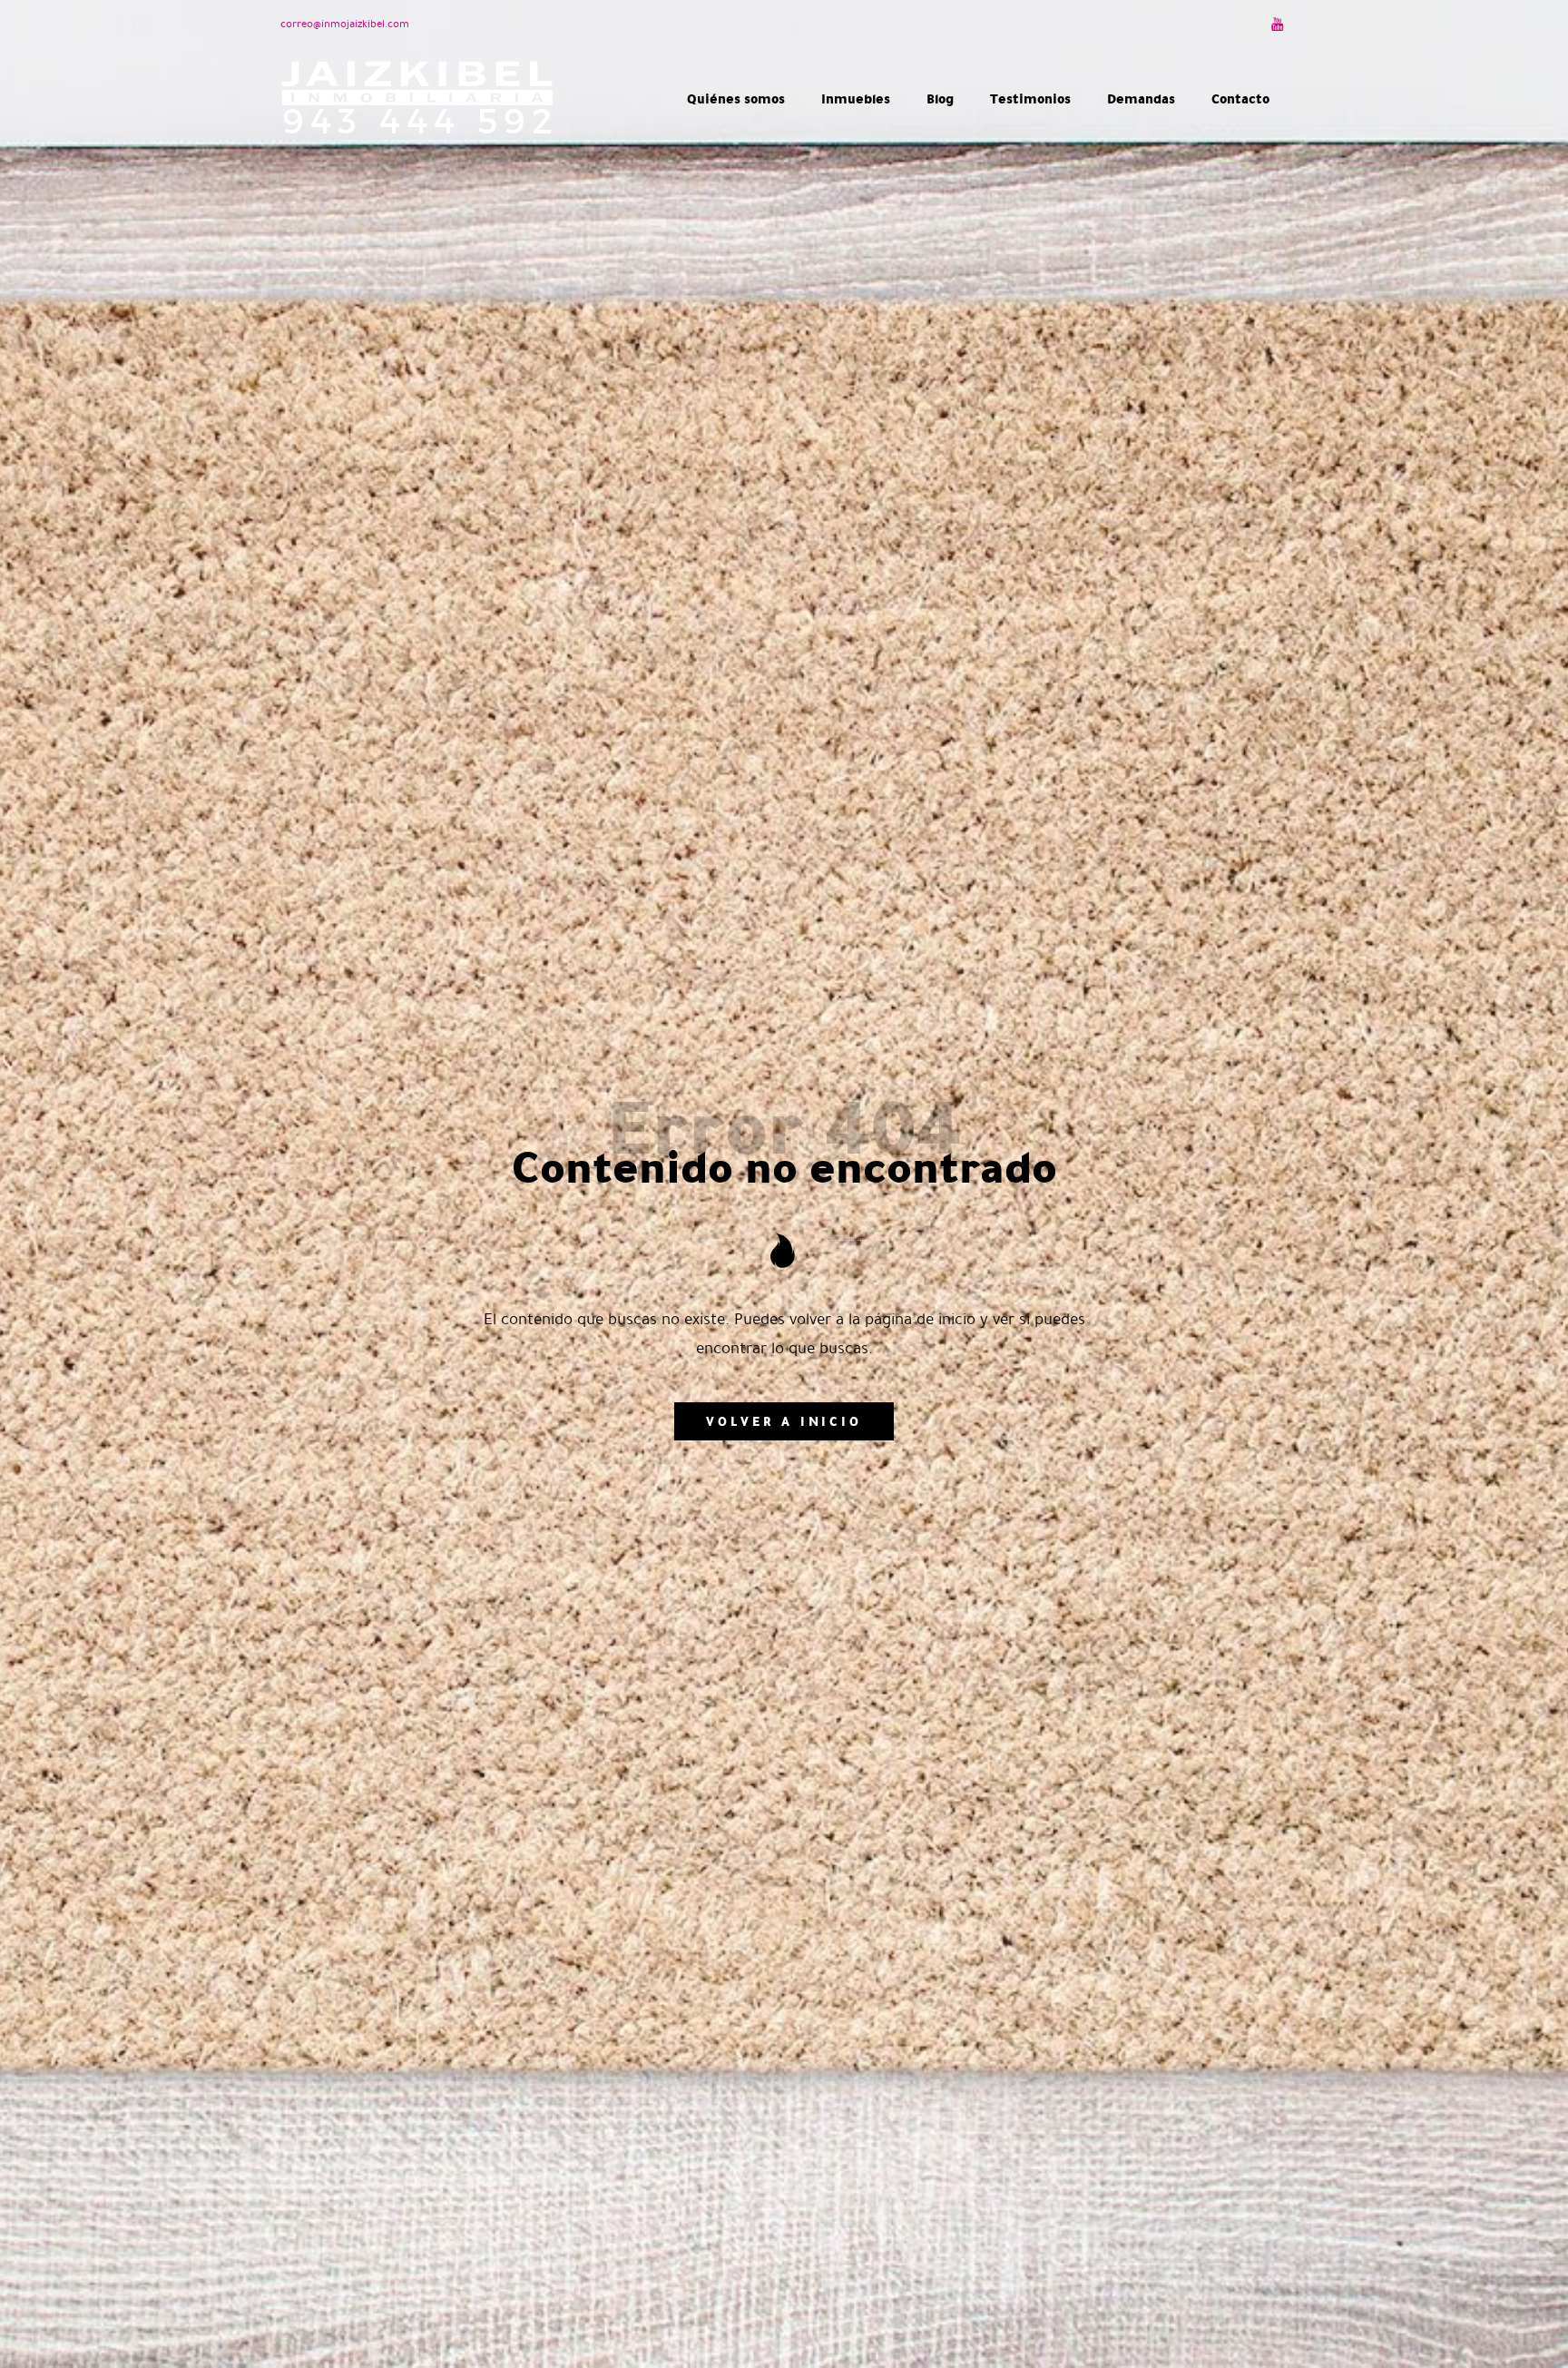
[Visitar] (1279, 24)
